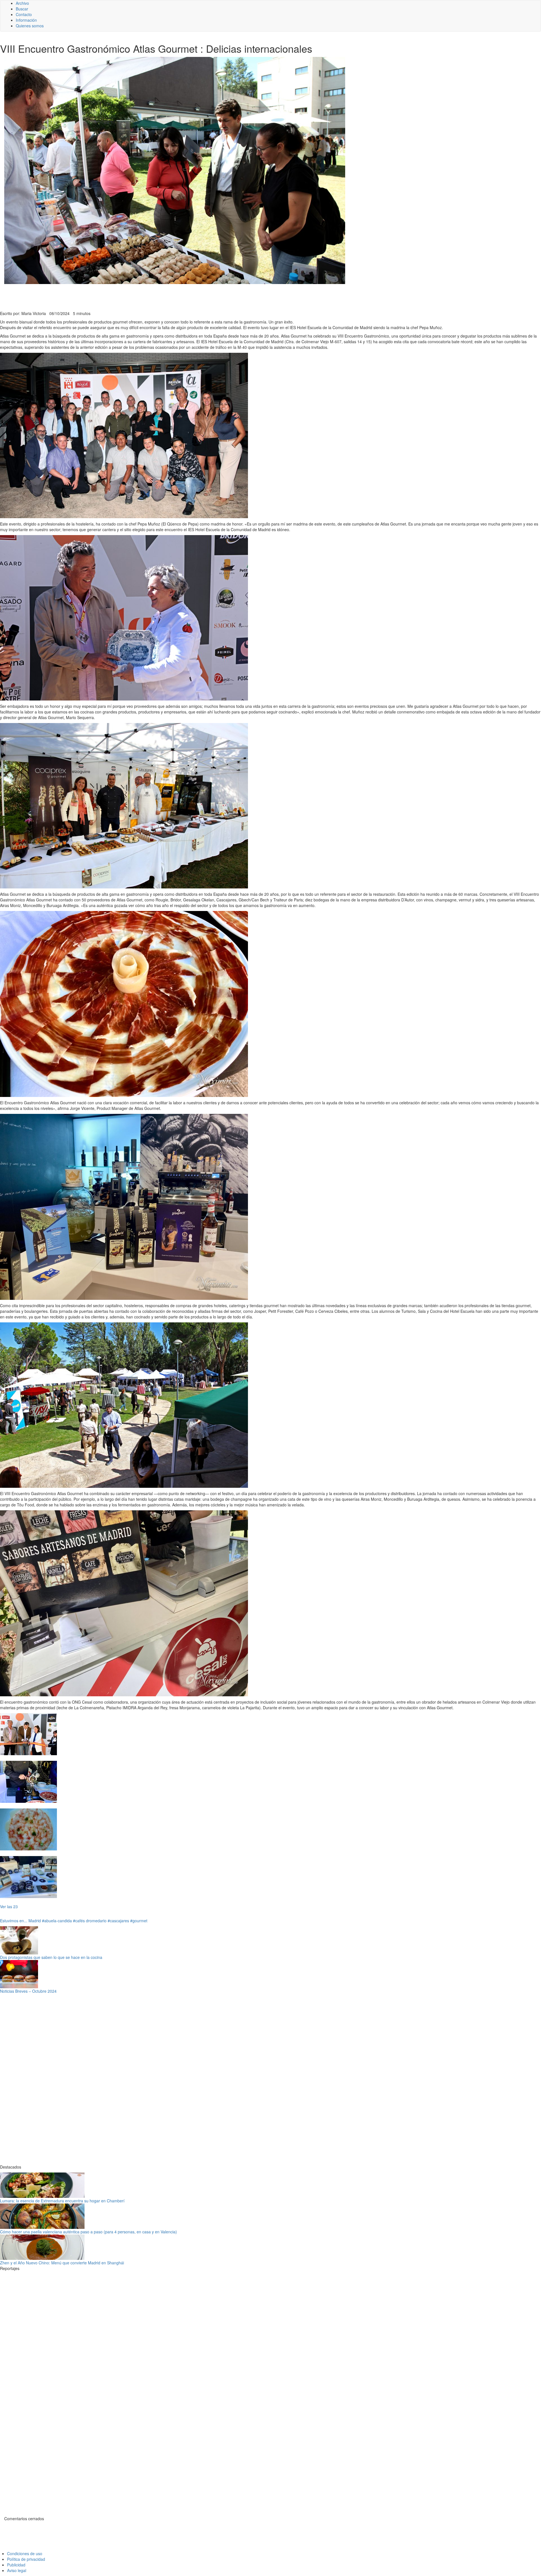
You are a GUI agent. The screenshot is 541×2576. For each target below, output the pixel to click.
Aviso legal (17, 2570)
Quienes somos (30, 26)
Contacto (24, 14)
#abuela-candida (57, 1921)
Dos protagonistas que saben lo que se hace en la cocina (51, 1957)
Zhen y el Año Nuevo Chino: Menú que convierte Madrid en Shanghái (62, 2263)
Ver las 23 (9, 1906)
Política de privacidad (26, 2559)
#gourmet (139, 1921)
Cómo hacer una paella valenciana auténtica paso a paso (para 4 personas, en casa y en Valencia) (88, 2232)
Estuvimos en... (14, 1921)
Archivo (22, 3)
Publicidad (16, 2565)
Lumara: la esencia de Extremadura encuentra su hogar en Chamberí (62, 2201)
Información (26, 20)
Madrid (35, 1921)
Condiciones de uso (25, 2553)
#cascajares (118, 1921)
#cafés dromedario (90, 1921)
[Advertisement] (138, 297)
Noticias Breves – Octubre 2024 (28, 1991)
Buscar (22, 9)
